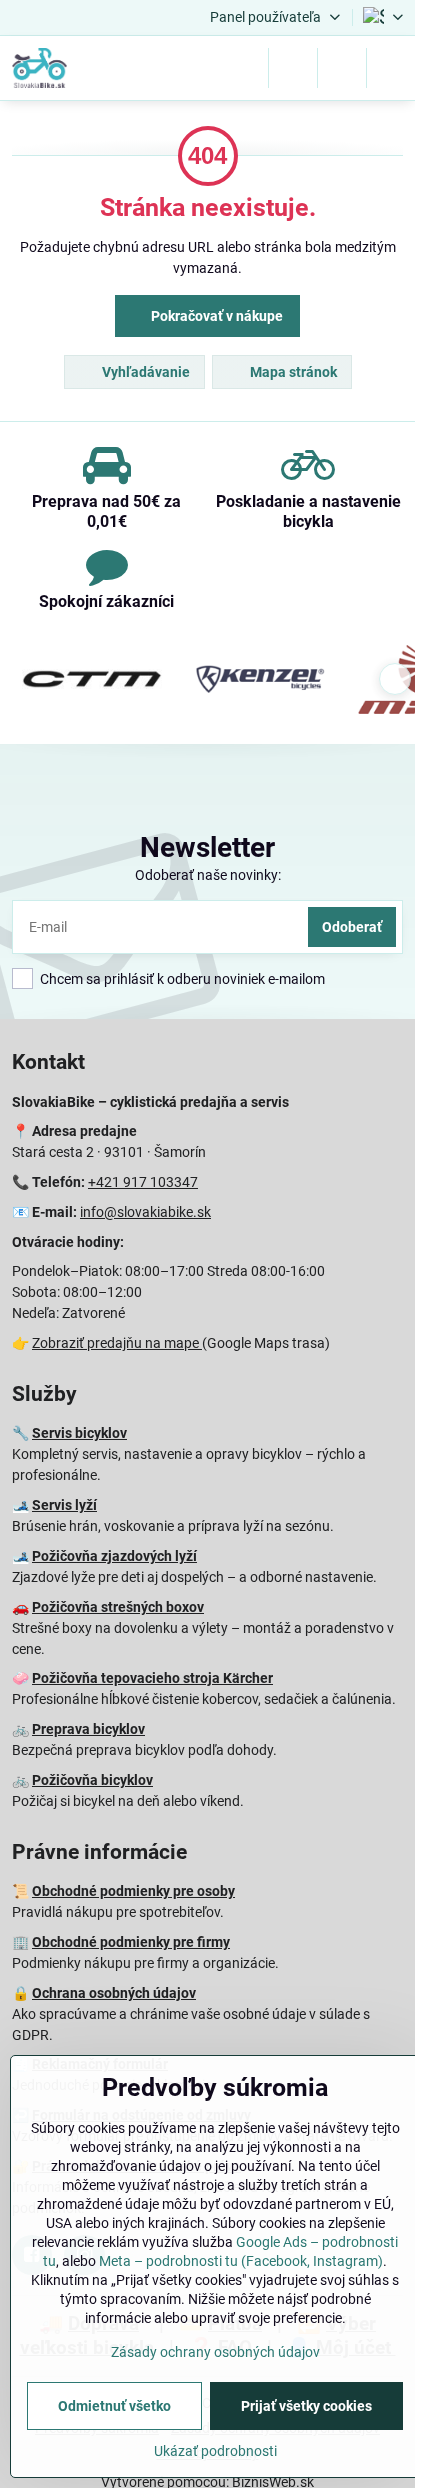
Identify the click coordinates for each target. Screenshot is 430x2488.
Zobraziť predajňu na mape (117, 1343)
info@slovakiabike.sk (145, 1212)
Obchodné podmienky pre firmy (131, 1942)
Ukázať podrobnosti (215, 2451)
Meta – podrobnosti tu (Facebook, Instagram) (241, 2261)
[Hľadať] (293, 68)
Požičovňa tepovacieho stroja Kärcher (152, 1678)
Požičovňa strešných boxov (118, 1607)
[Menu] (391, 68)
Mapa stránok (292, 372)
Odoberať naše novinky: (208, 875)
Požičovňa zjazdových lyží (114, 1556)
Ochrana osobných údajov (114, 1993)
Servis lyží (64, 1505)
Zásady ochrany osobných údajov (215, 2352)
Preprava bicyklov (88, 1729)
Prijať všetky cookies (306, 2406)
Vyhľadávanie (144, 372)
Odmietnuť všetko (114, 2406)
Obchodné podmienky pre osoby (133, 1891)
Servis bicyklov (79, 1433)
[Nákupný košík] (342, 68)
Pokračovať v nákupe (215, 316)
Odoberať (352, 927)
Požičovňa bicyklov (92, 1780)
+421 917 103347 (143, 1182)
